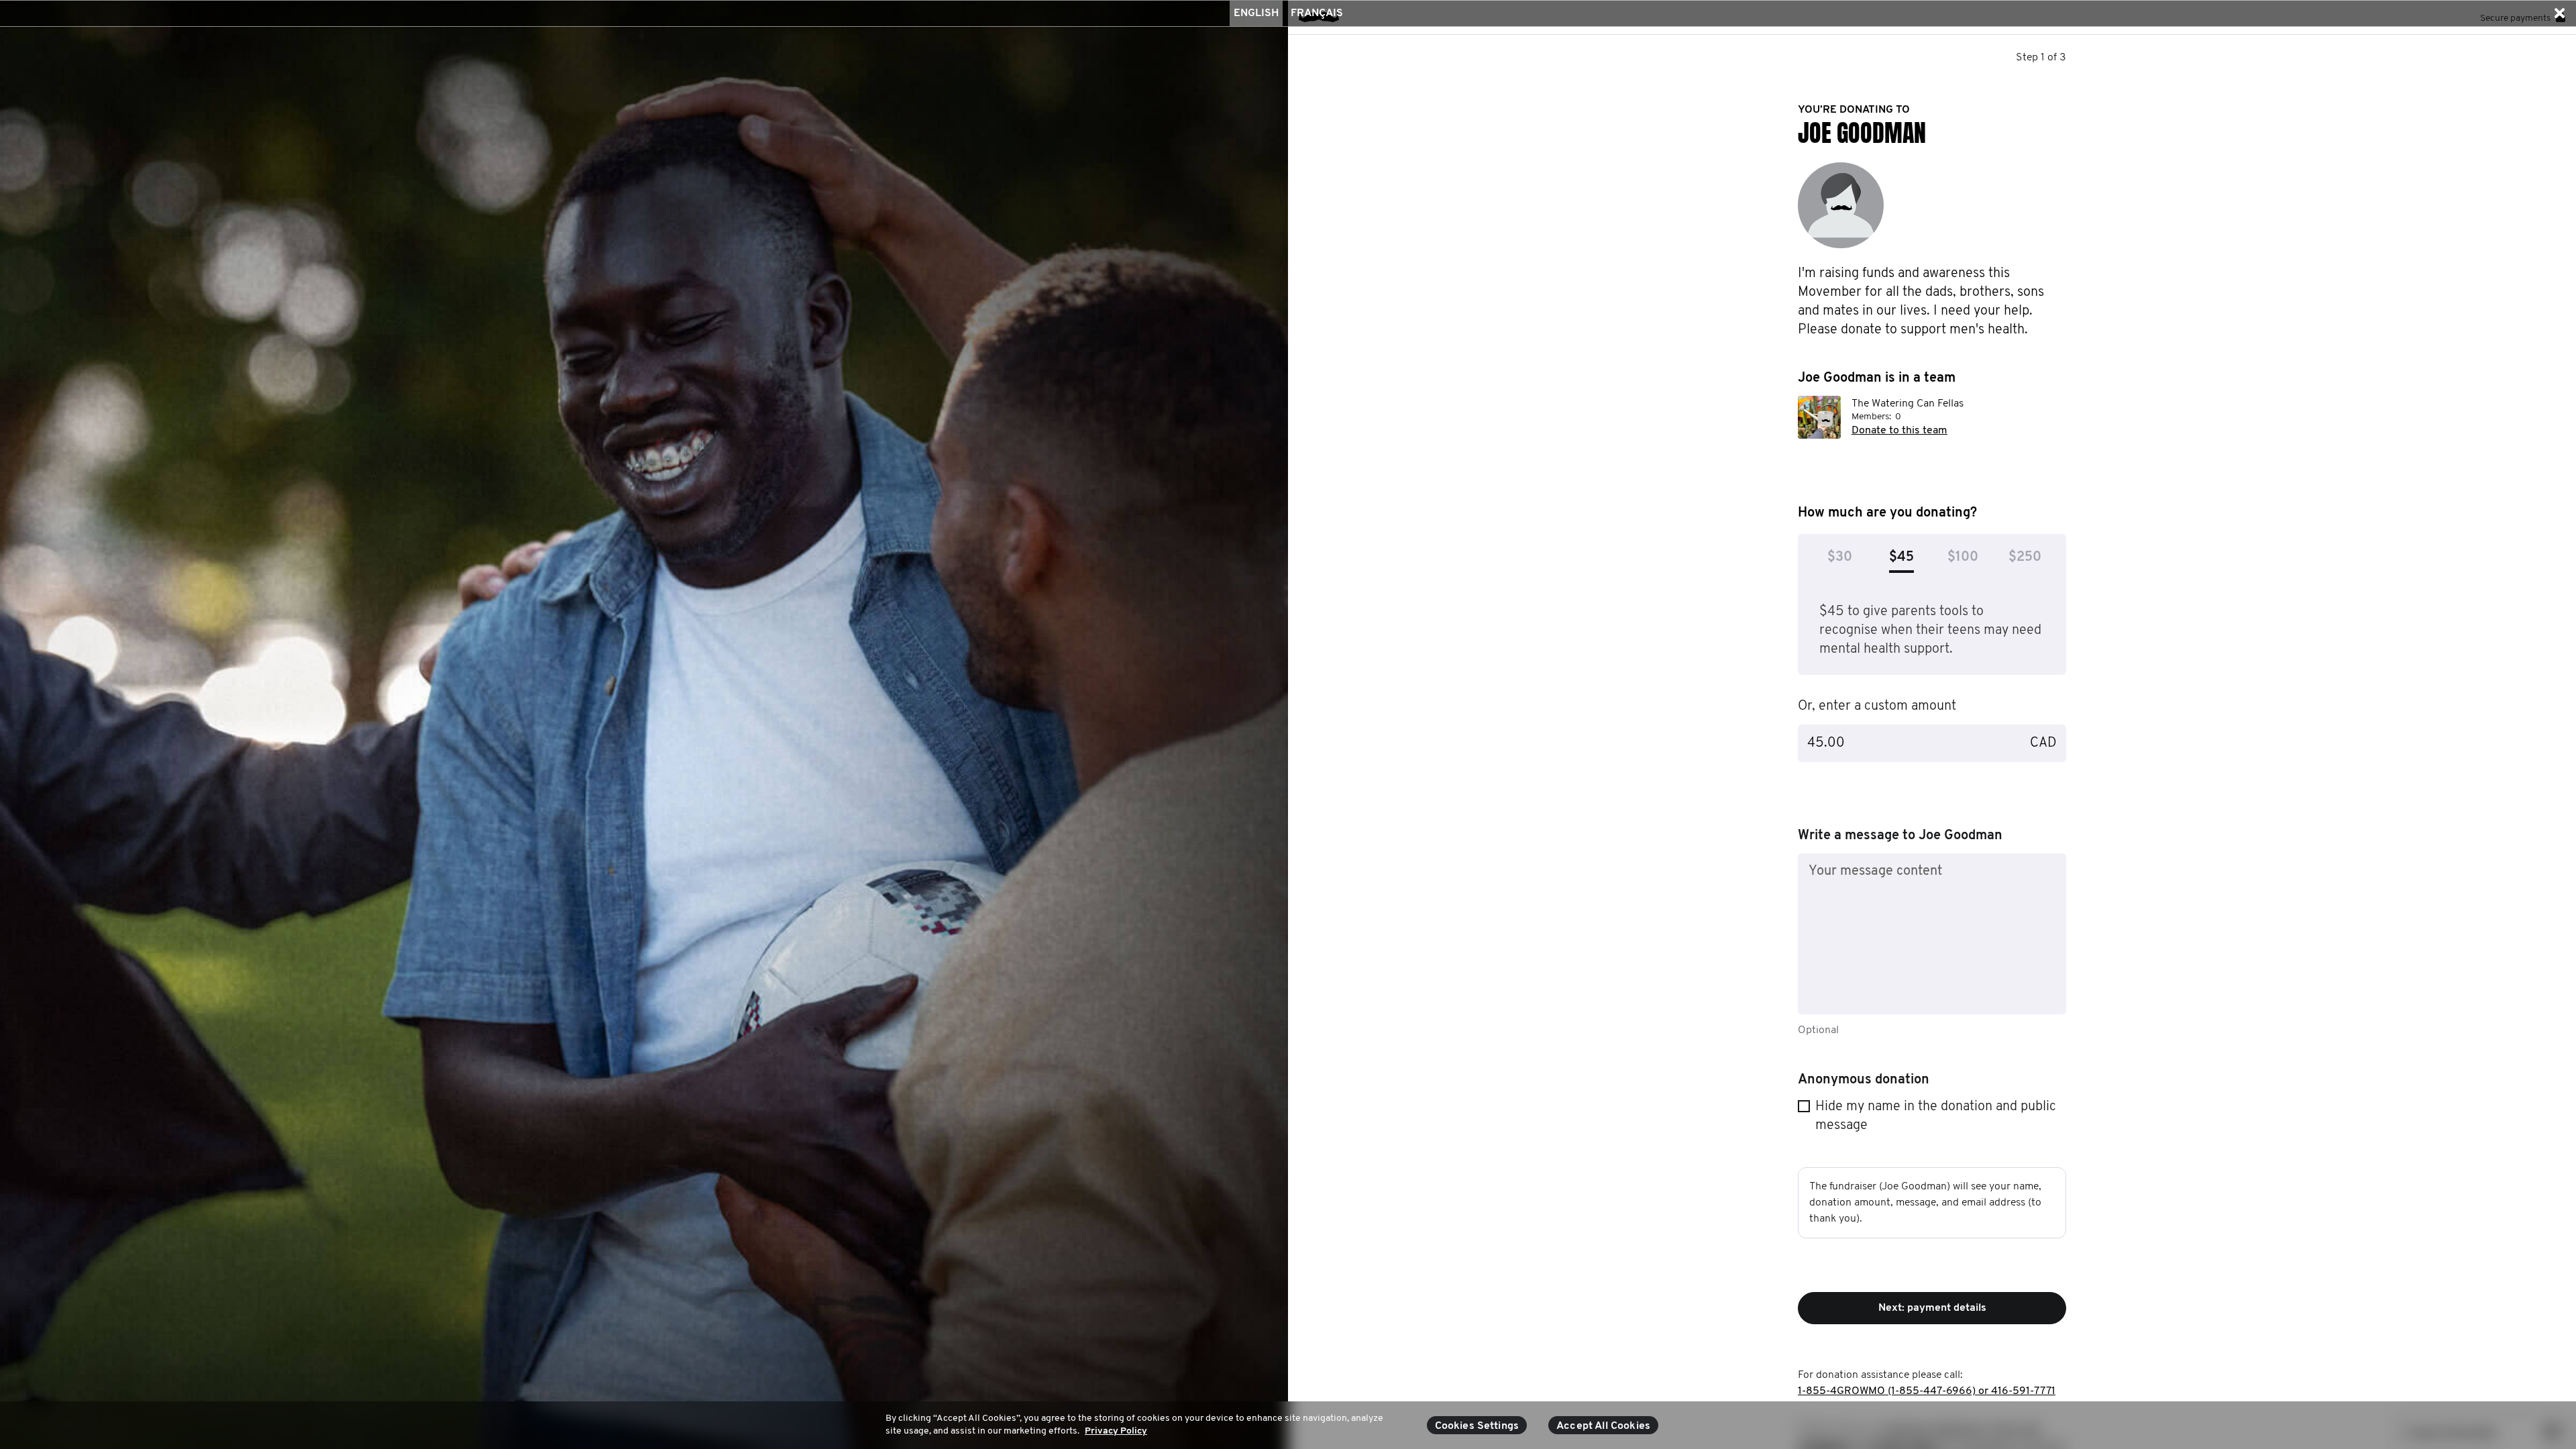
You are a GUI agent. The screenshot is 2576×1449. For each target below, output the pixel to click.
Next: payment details (1932, 1308)
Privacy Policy (1116, 1431)
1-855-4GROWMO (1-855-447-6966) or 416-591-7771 (1927, 1391)
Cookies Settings (1477, 1426)
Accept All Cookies (1603, 1426)
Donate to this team (1899, 431)
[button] (2559, 13)
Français (1317, 13)
